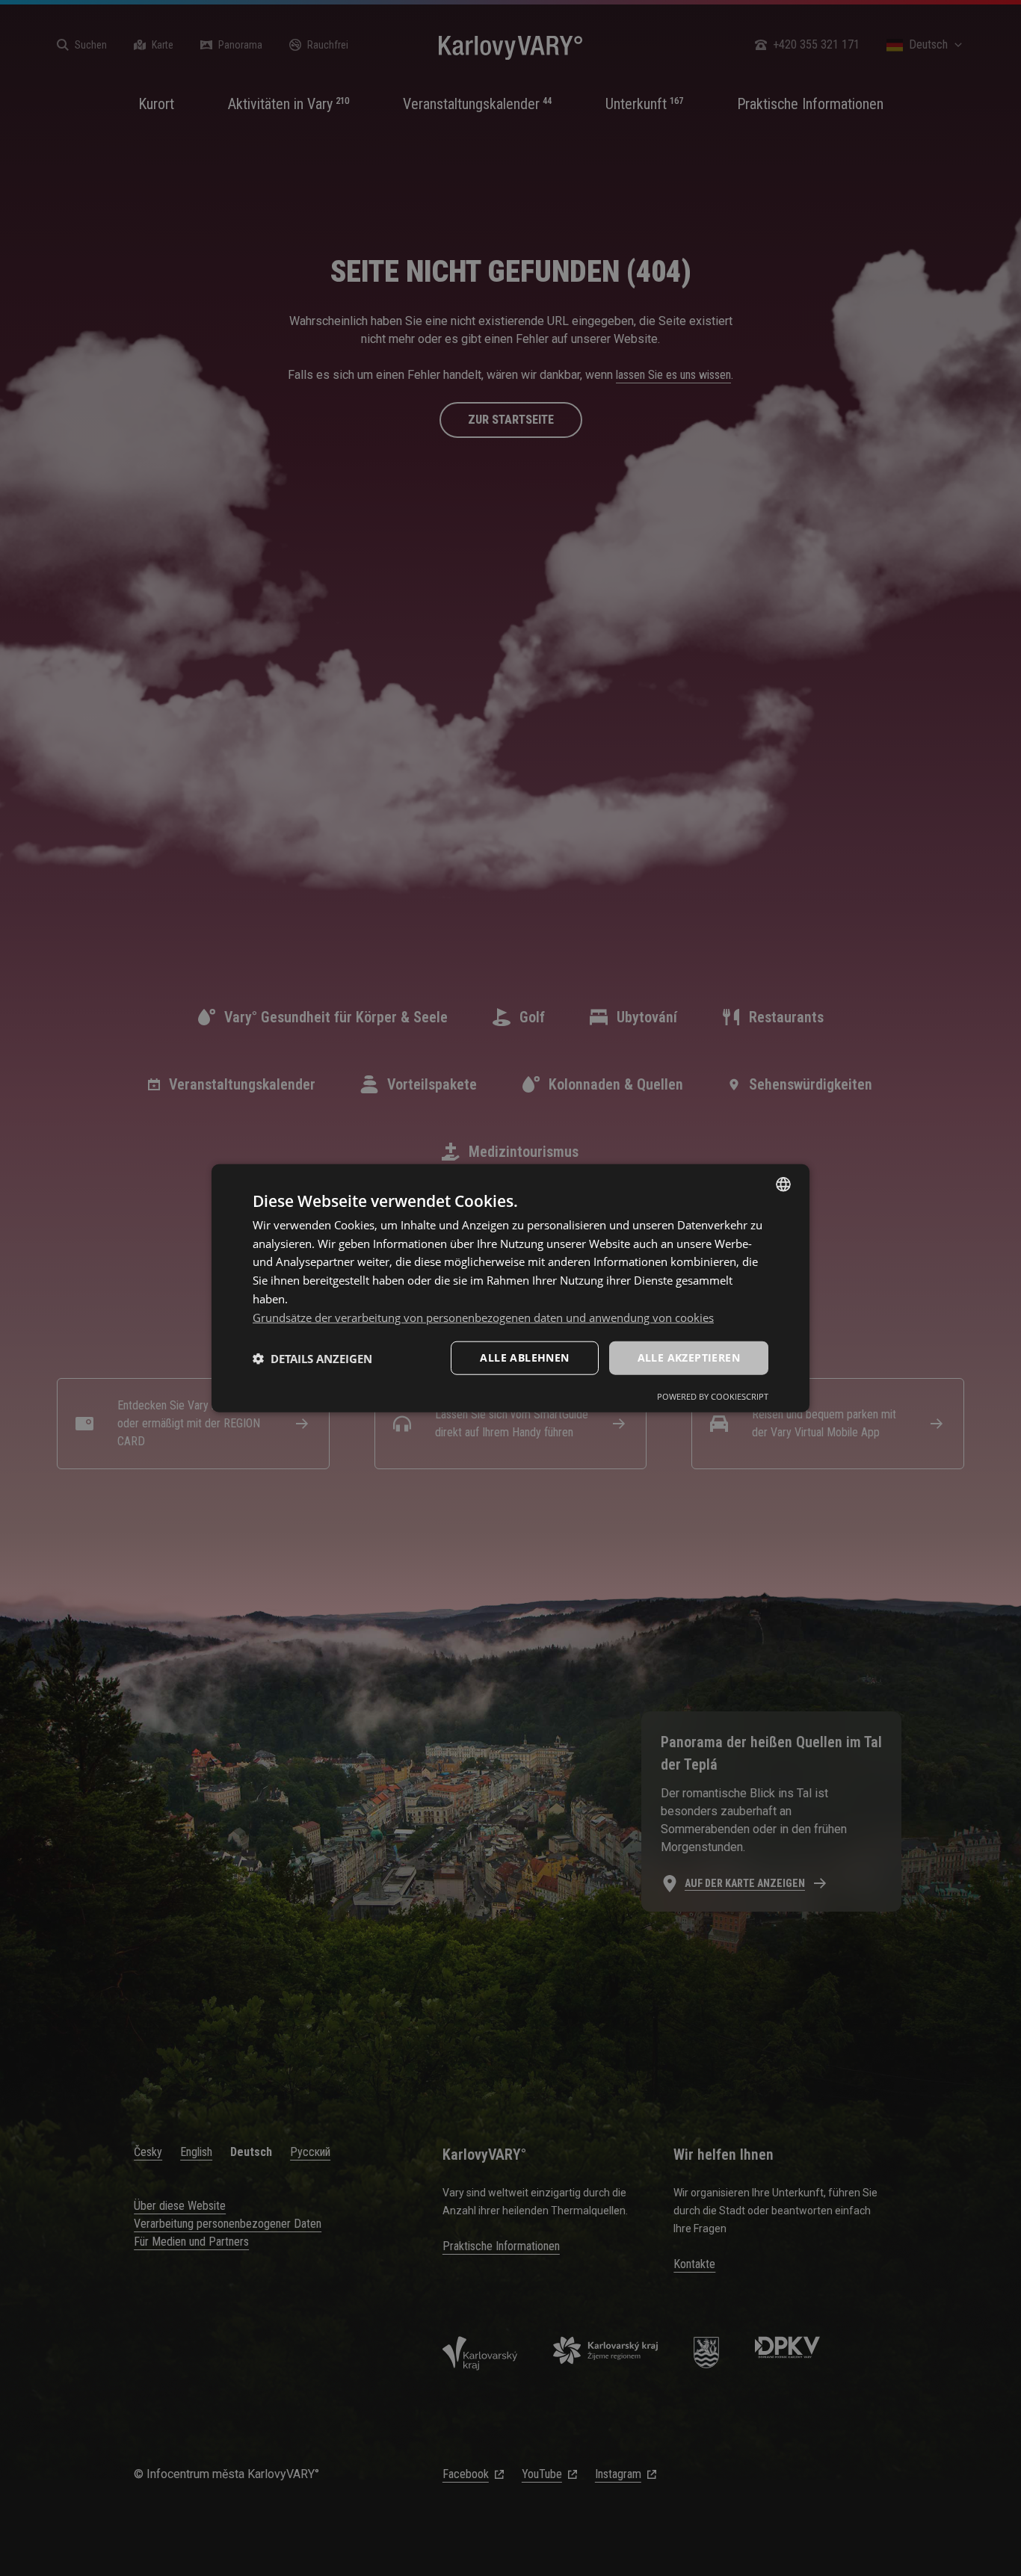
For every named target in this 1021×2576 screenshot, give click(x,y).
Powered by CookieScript (713, 1396)
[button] (312, 1358)
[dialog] (510, 1288)
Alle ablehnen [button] (524, 1358)
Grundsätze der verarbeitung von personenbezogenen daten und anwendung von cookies (483, 1317)
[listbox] (783, 1184)
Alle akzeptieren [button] (689, 1358)
